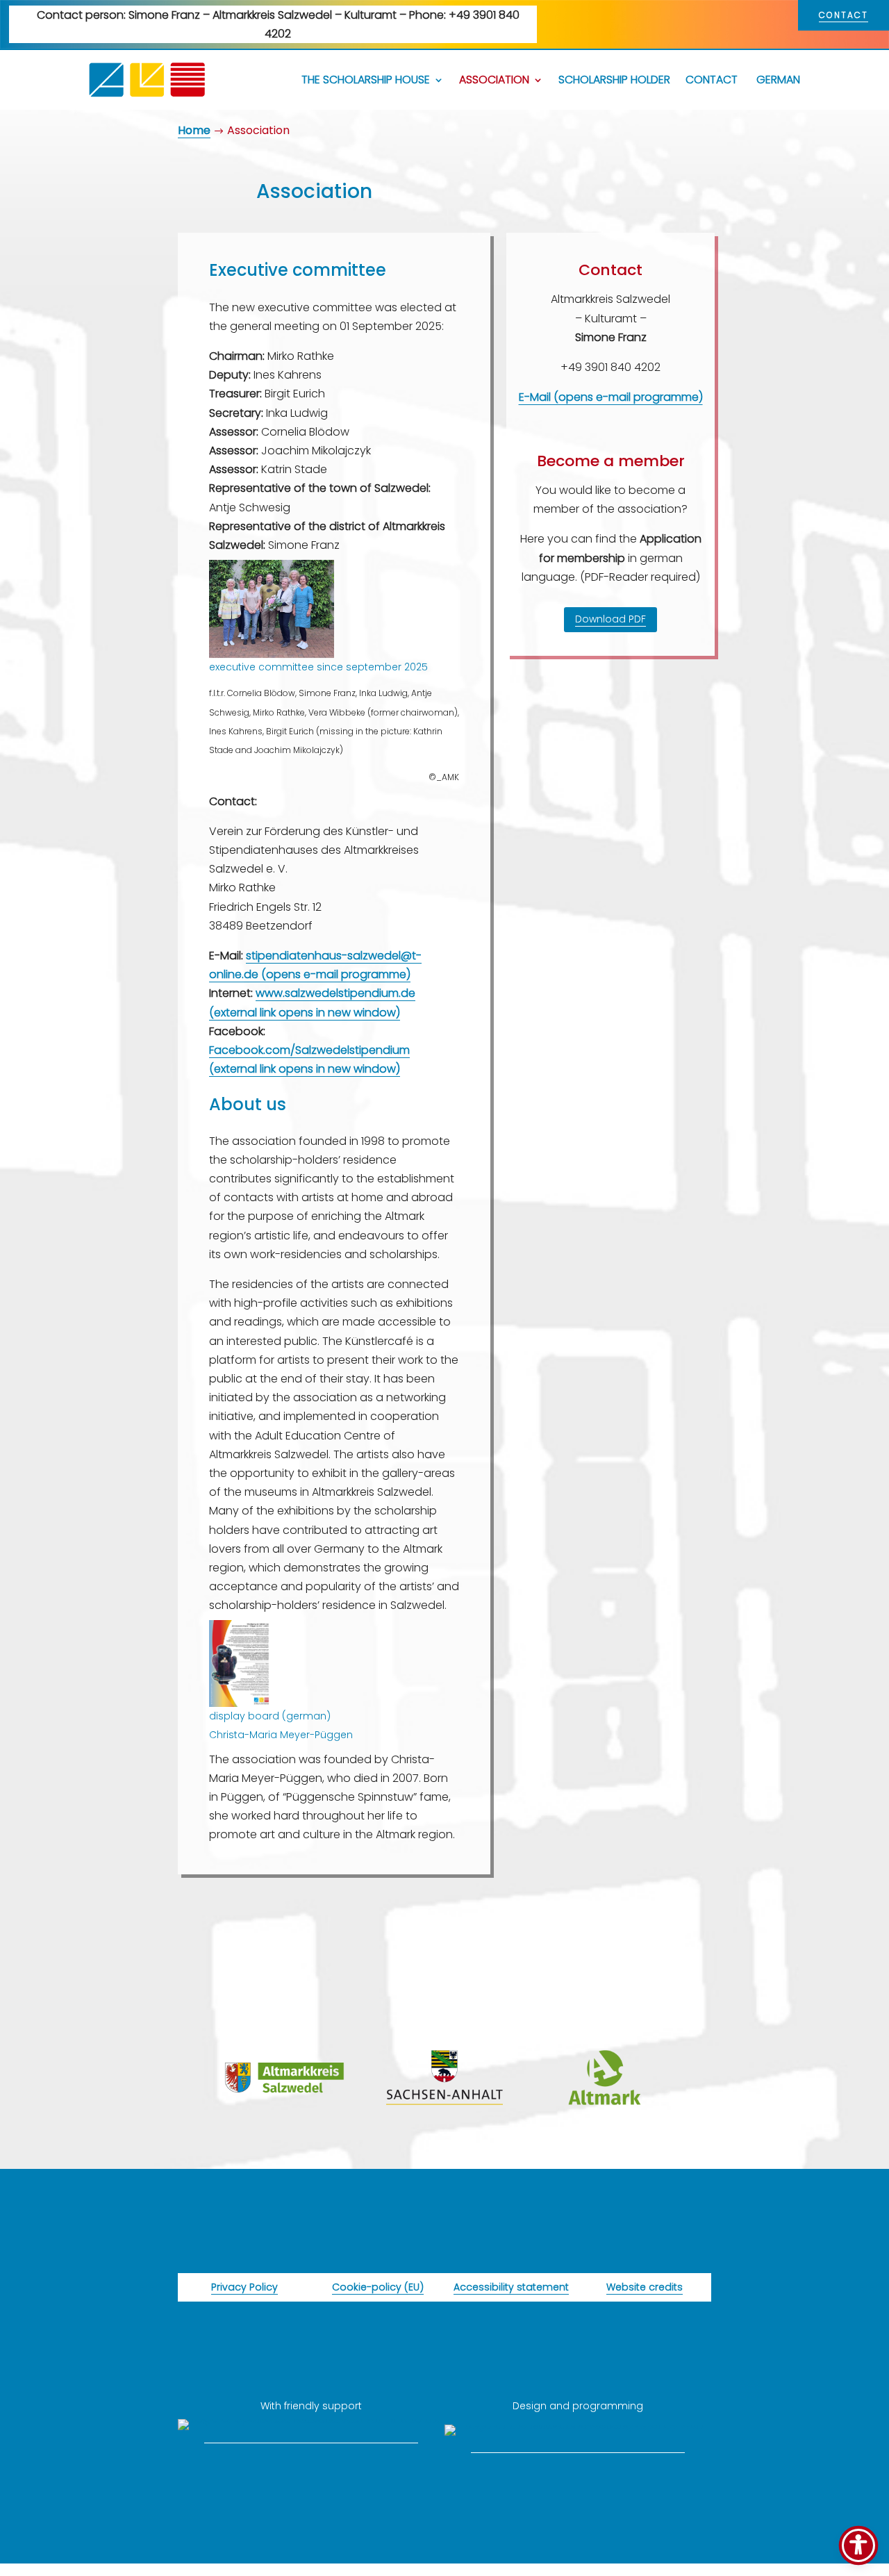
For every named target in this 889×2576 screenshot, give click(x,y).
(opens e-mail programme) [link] (336, 974)
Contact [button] (844, 15)
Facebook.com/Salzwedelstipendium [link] (309, 1050)
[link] (147, 80)
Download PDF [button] (610, 619)
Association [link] (494, 80)
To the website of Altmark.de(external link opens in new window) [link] (605, 2137)
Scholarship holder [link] (614, 80)
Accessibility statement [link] (511, 2287)
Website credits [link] (645, 2287)
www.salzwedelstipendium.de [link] (335, 993)
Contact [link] (712, 80)
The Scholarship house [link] (366, 80)
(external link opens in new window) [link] (305, 1013)
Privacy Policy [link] (244, 2287)
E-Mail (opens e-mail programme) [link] (611, 397)
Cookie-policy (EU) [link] (378, 2287)
